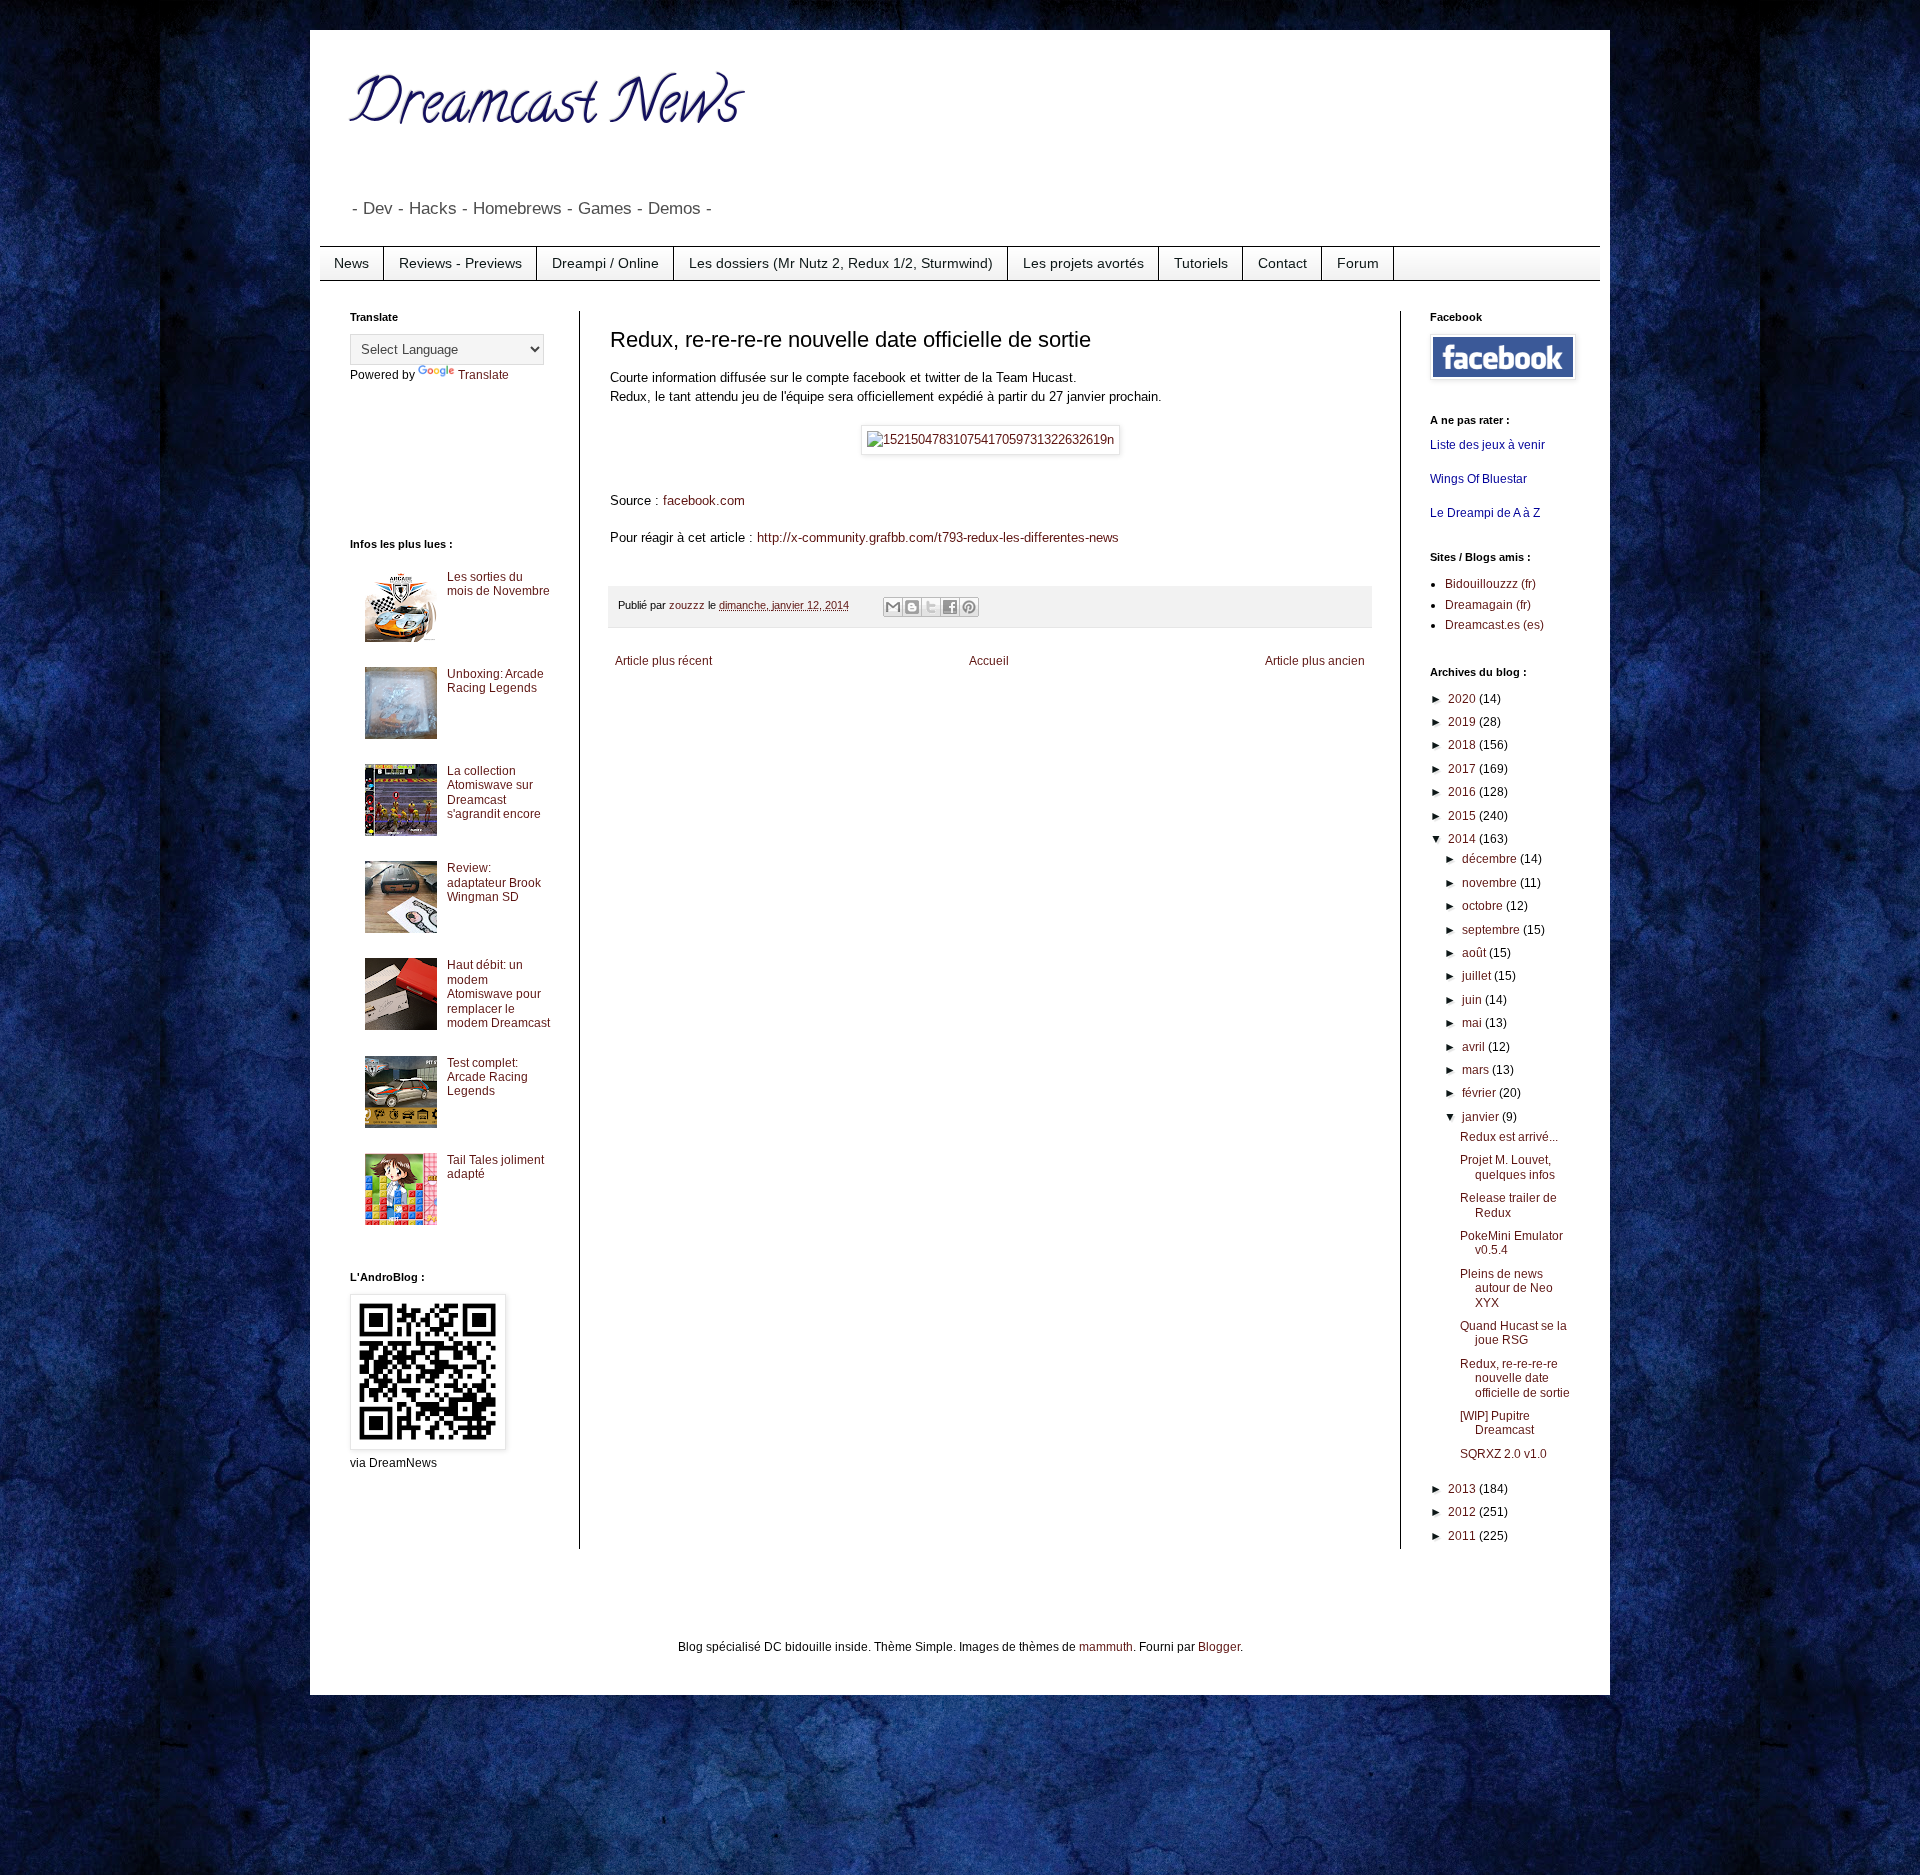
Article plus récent (663, 661)
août (1475, 953)
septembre (1492, 930)
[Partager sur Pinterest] (969, 607)
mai (1473, 1023)
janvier (1482, 1117)
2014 (1463, 839)
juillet (1478, 976)
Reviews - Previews (460, 263)
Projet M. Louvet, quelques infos (1507, 1167)
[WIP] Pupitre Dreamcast (1497, 1423)
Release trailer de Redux (1508, 1205)
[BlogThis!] (912, 607)
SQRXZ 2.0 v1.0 (1503, 1454)
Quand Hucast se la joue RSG (1513, 1333)
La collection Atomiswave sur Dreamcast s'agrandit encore (494, 792)
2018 (1463, 745)
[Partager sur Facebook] (950, 607)
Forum (1358, 263)
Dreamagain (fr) (1488, 605)
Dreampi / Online (605, 263)
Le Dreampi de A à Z (1485, 513)
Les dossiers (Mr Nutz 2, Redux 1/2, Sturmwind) (841, 263)
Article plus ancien (1315, 661)
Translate (483, 375)
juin (1473, 1000)
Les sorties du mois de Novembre (498, 584)
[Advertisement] (430, 458)
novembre (1491, 883)
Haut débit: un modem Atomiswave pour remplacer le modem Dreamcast (498, 994)
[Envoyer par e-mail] (893, 607)
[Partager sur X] (931, 607)
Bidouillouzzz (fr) (1490, 584)
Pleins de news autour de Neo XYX (1506, 1288)
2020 (1463, 699)
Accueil (989, 661)
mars (1477, 1070)
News (351, 263)
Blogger (1219, 1647)
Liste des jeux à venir (1487, 445)
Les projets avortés (1083, 263)
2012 (1463, 1512)
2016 (1463, 792)
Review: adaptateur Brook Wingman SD (494, 882)
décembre (1491, 859)
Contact (1282, 263)
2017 (1463, 769)
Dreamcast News (545, 109)
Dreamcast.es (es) (1494, 625)
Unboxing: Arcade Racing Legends (495, 681)
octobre (1484, 906)
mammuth (1106, 1647)
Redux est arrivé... (1509, 1137)
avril (1475, 1047)
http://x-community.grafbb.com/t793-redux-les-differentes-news (938, 537)
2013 (1463, 1489)
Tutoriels (1201, 263)
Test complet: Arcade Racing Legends (487, 1077)
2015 (1463, 816)
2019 (1463, 722)
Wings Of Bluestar (1478, 479)
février (1480, 1093)
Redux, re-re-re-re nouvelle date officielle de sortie (1515, 1378)
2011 (1463, 1536)
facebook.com (704, 500)
